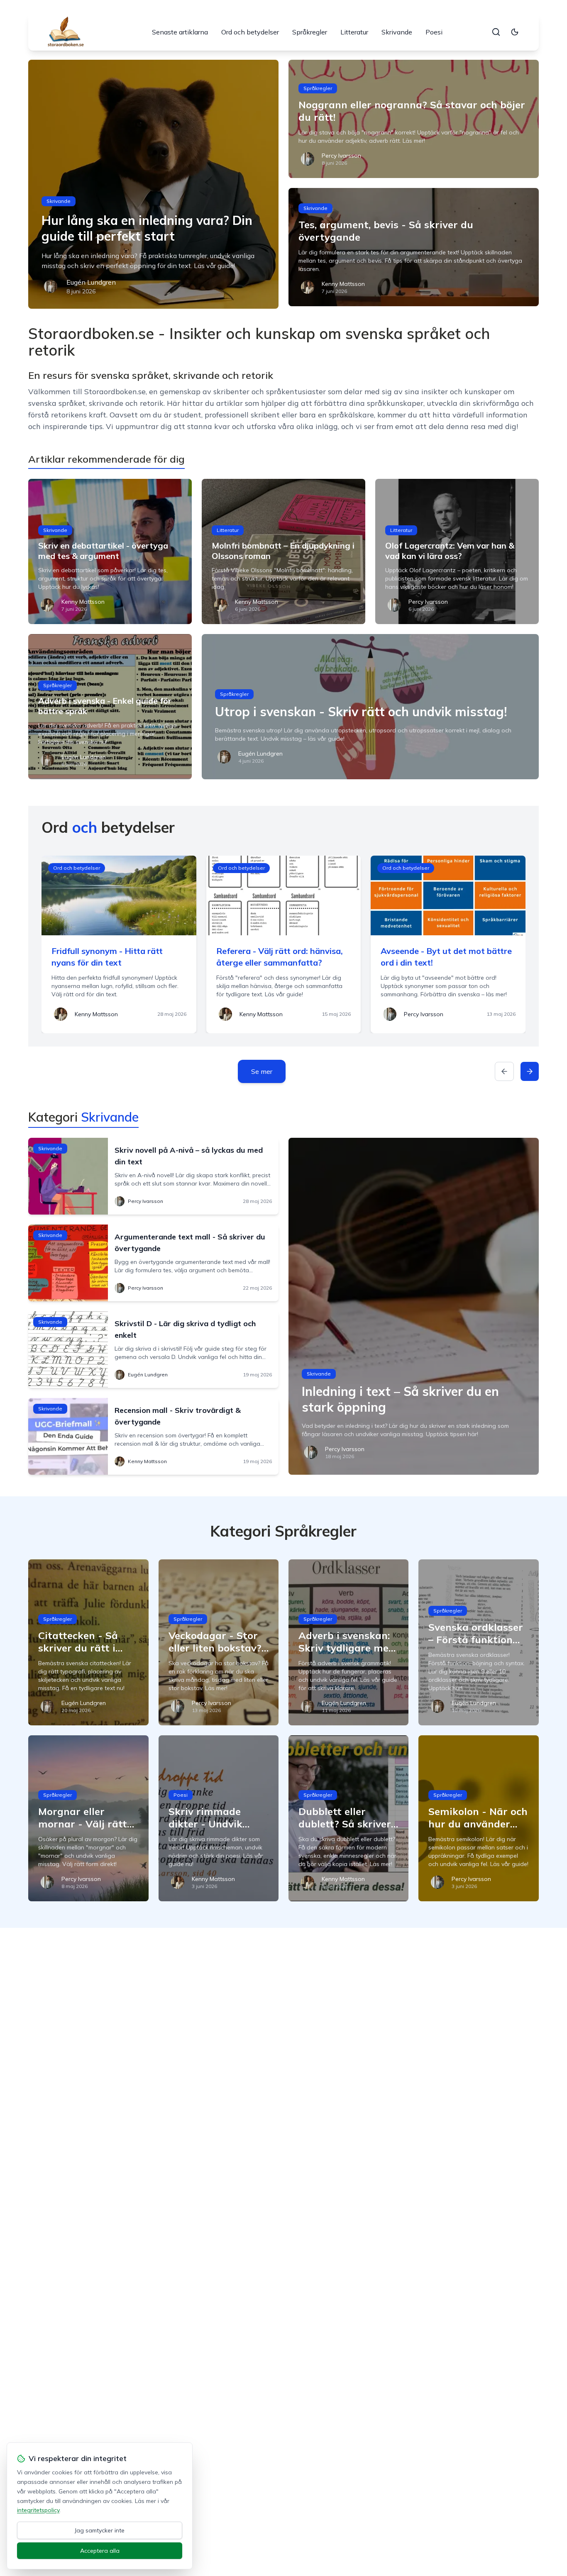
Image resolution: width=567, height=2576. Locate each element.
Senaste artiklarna (180, 32)
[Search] (496, 32)
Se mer (262, 1071)
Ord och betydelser (250, 32)
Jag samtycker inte (100, 2530)
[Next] (530, 1071)
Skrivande (397, 32)
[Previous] (504, 1071)
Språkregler (310, 32)
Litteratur (354, 32)
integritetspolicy (38, 2510)
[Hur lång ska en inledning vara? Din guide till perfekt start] (153, 184)
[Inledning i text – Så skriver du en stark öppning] (414, 1306)
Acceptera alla (100, 2551)
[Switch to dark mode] (515, 32)
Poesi (434, 32)
